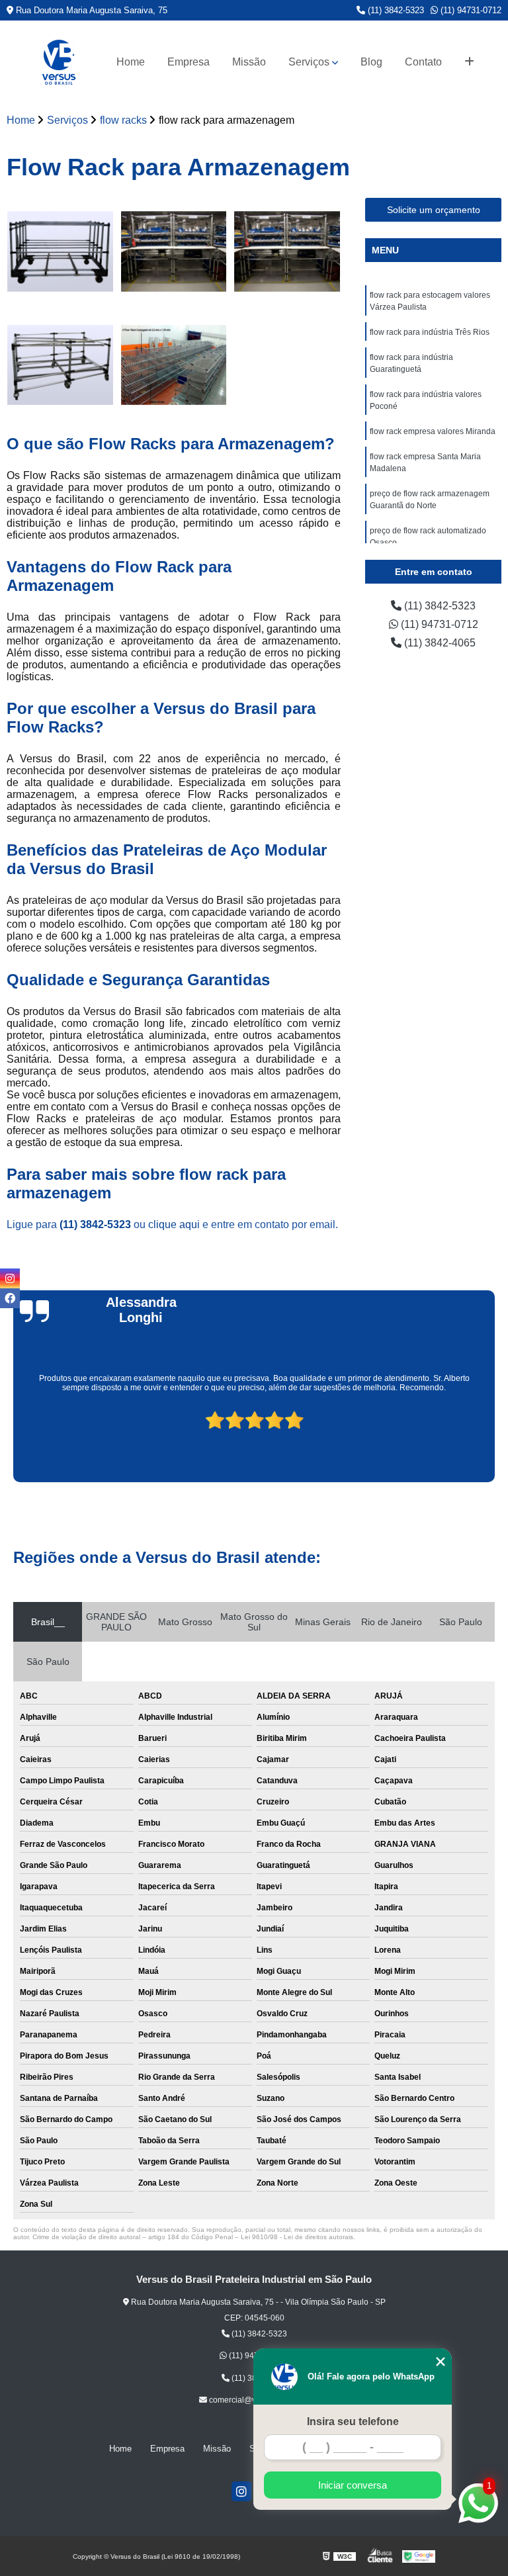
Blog (371, 62)
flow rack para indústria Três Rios (430, 332)
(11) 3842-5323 (395, 10)
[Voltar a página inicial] (59, 62)
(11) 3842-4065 (439, 643)
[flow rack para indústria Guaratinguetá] (287, 251)
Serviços (309, 62)
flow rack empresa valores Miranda (433, 431)
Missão (249, 62)
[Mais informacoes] (469, 62)
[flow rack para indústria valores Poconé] (60, 365)
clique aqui (174, 1224)
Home (131, 62)
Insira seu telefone (353, 2421)
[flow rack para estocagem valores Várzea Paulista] (60, 251)
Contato (423, 62)
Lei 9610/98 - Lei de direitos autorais (297, 2237)
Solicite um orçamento (434, 210)
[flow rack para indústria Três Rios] (174, 251)
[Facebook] (10, 1298)
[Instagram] (241, 2491)
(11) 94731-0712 (470, 10)
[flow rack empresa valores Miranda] (174, 365)
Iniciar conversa (353, 2485)
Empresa (189, 62)
